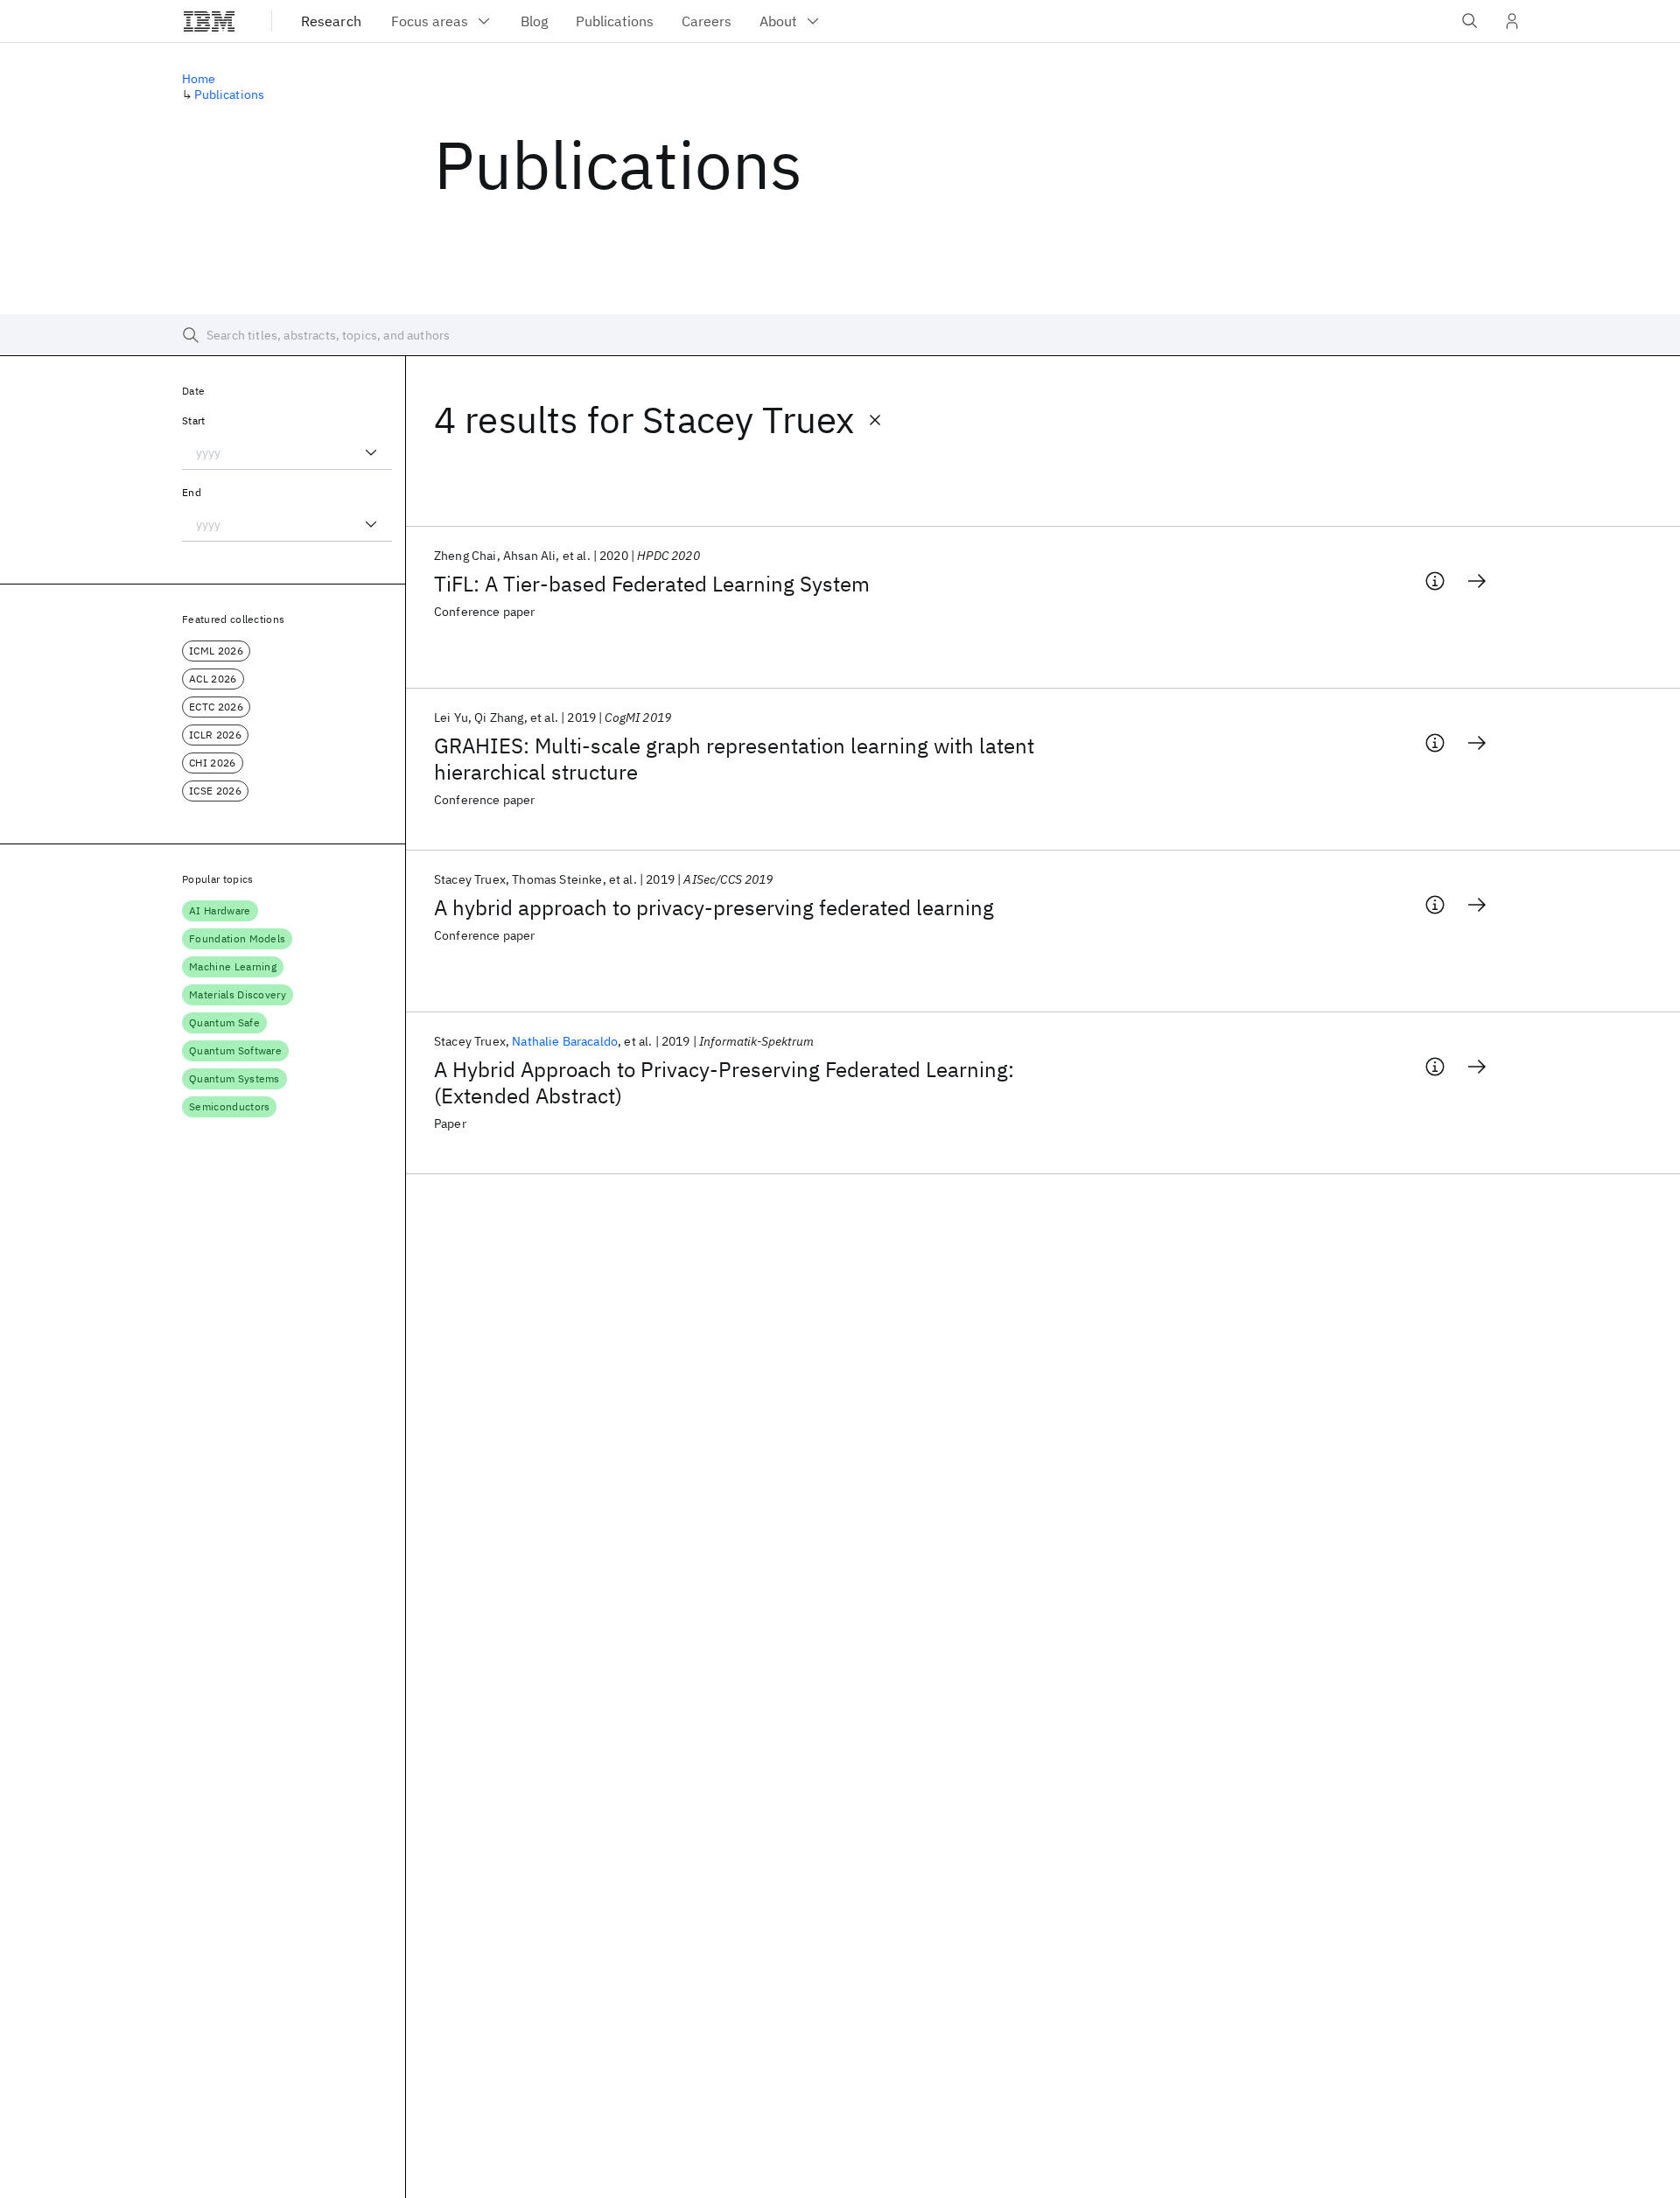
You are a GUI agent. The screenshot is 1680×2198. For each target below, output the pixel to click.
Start (194, 420)
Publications (229, 94)
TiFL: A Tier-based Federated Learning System (652, 584)
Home (199, 79)
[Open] (371, 452)
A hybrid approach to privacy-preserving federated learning (714, 907)
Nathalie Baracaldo (565, 1041)
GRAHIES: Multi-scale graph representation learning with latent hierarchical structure (734, 759)
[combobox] (287, 452)
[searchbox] (840, 335)
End (192, 492)
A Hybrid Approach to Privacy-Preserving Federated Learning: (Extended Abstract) (724, 1082)
